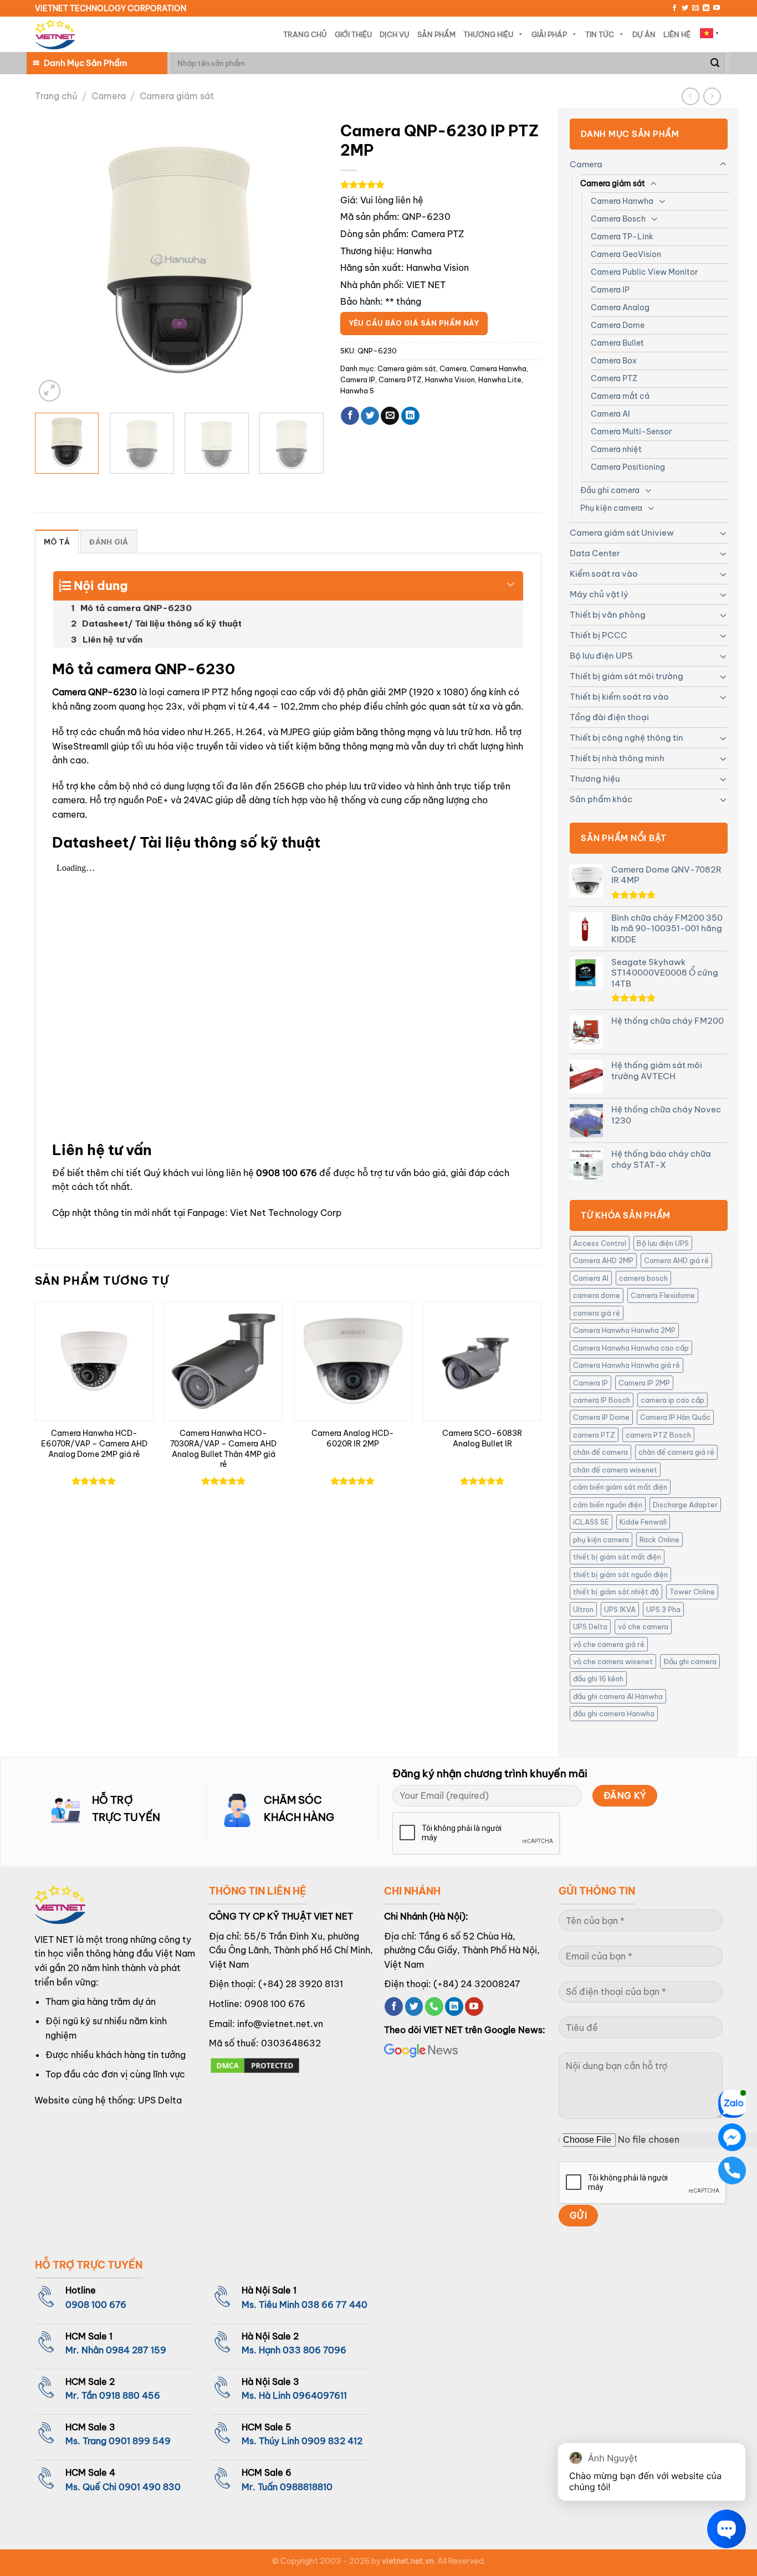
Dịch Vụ (395, 34)
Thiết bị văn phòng (608, 615)
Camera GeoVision (626, 254)
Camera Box (614, 361)
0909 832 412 (332, 2441)
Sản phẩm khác (601, 799)
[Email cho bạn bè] (390, 416)
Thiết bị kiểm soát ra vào (619, 697)
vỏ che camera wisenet (613, 1661)
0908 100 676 (287, 1173)
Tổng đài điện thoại (609, 717)
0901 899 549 (140, 2441)
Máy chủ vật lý (599, 594)
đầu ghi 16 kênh (598, 1679)
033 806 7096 (314, 2350)
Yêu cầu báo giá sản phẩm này (414, 323)
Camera (109, 96)
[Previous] (55, 260)
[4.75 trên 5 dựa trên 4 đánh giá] (441, 184)
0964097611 (320, 2395)
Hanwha (414, 251)
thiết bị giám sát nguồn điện (620, 1574)
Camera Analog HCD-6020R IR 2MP (353, 1438)
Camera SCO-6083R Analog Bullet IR (482, 1438)
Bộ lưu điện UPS (601, 656)
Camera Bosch (618, 219)
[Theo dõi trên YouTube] (717, 8)
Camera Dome (618, 325)
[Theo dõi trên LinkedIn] (706, 8)
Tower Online (692, 1592)
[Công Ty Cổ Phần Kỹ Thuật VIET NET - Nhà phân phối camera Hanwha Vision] (55, 35)
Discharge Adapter (685, 1505)
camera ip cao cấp (672, 1400)
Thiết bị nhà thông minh (617, 758)
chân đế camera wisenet (615, 1470)
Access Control (600, 1243)
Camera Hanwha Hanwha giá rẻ (626, 1365)
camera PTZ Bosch (658, 1435)
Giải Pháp (549, 34)
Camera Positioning (628, 467)
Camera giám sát (177, 96)
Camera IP (610, 290)
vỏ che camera (643, 1626)
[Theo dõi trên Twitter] (685, 8)
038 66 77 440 (334, 2305)
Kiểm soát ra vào (604, 574)
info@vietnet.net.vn (280, 2024)
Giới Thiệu (353, 34)
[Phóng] (50, 391)
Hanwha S (357, 391)
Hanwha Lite (500, 379)
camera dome (597, 1295)
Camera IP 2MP (644, 1383)
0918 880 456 (130, 2395)
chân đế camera (600, 1452)
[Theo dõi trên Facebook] (674, 8)
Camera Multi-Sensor (631, 432)
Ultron (583, 1609)
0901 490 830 (150, 2487)
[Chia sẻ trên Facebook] (350, 416)
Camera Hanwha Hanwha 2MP (624, 1330)
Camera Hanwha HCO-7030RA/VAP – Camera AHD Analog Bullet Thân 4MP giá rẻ (223, 1449)
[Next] (304, 260)
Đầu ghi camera (610, 490)
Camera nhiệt (616, 449)
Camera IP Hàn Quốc (675, 1417)
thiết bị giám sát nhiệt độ (616, 1592)
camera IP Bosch (602, 1400)
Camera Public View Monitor (644, 272)
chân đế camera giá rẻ (676, 1452)
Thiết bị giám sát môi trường (626, 676)
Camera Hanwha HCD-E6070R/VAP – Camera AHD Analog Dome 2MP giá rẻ (94, 1443)
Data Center (595, 553)
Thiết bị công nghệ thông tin (626, 738)
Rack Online (659, 1540)
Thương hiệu (595, 779)
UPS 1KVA (620, 1609)
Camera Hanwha (622, 201)
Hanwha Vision (450, 379)
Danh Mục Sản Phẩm (85, 63)
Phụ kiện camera (611, 508)
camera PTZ (594, 1435)
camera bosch (643, 1278)
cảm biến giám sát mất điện (620, 1487)
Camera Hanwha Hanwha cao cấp (631, 1348)
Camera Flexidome (663, 1295)
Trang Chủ (305, 34)
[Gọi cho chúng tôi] (434, 2007)
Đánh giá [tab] (109, 542)
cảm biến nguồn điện (608, 1505)
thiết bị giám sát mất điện (617, 1557)
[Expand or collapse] (511, 581)
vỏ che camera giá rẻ (609, 1644)
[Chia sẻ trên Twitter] (370, 416)
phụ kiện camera (601, 1540)
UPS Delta (590, 1626)
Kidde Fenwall (643, 1522)
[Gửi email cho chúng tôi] (695, 8)
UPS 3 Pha (663, 1609)
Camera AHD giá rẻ (676, 1260)
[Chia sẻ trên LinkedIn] (410, 416)
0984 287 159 (136, 2350)
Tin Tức (600, 34)
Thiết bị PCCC (599, 635)
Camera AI (610, 414)
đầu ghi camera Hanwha (614, 1713)
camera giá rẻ (597, 1313)
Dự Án (644, 34)
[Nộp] (715, 63)
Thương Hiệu (488, 34)
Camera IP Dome (601, 1417)
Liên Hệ (677, 34)
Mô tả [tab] (57, 542)
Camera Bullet (617, 343)
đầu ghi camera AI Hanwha (618, 1696)
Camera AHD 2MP (603, 1260)
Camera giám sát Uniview (622, 533)
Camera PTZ (614, 378)
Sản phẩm (436, 34)
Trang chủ (56, 96)
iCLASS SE (591, 1522)
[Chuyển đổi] (723, 165)
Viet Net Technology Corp (286, 1213)
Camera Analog (620, 307)
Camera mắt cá (620, 396)
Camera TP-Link (622, 237)
